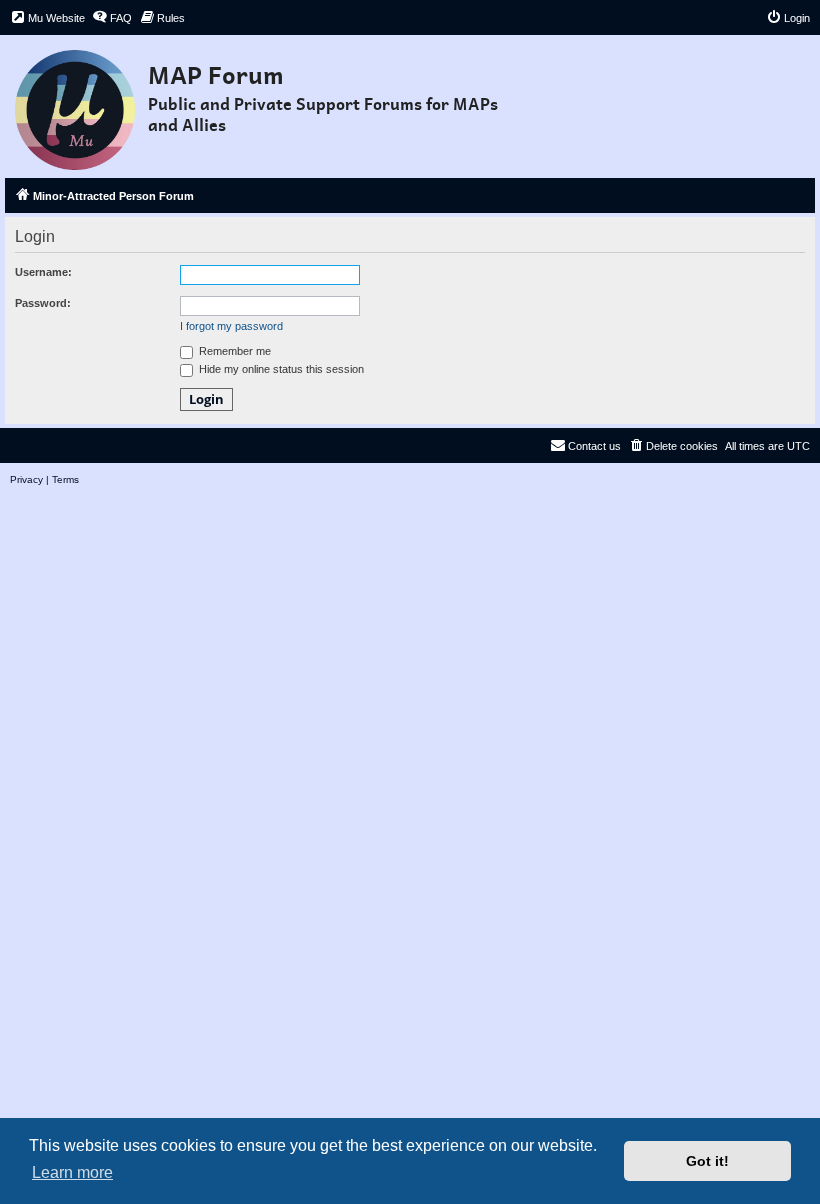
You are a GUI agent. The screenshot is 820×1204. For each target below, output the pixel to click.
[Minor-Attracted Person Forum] (76, 104)
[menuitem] (47, 18)
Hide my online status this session (280, 369)
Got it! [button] (707, 1161)
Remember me (233, 351)
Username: (43, 272)
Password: (43, 303)
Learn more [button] (72, 1172)
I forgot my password (231, 326)
